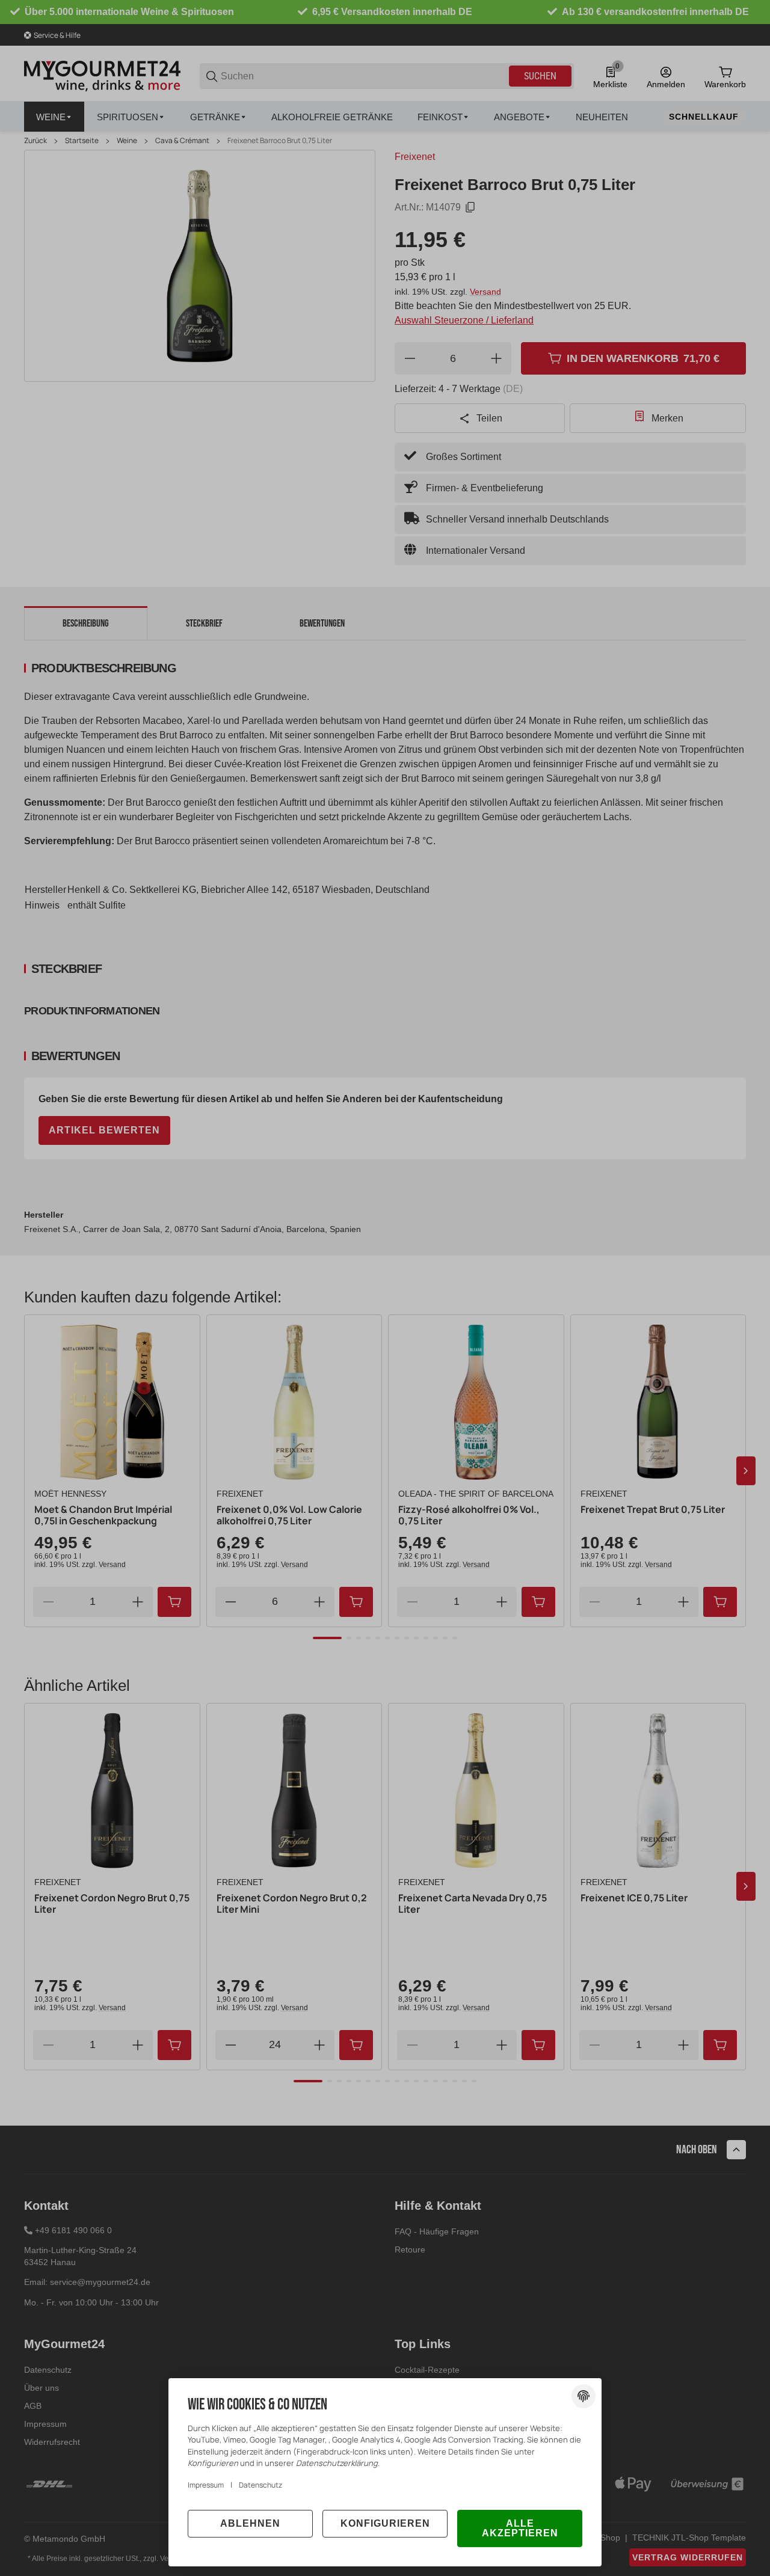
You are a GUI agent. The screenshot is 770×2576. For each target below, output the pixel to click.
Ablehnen (250, 2523)
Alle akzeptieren (520, 2528)
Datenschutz (260, 2485)
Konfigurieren (385, 2523)
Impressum (206, 2485)
